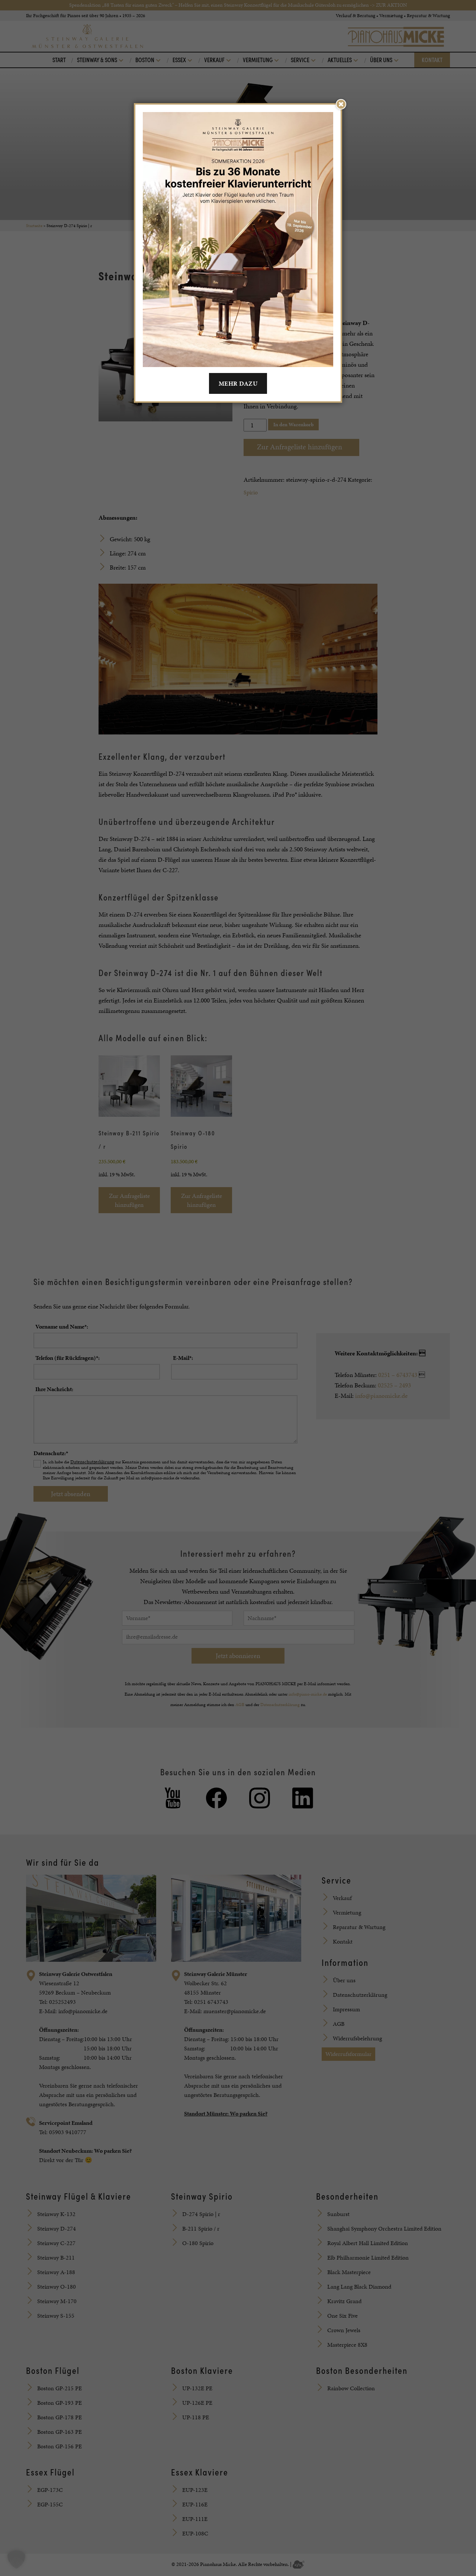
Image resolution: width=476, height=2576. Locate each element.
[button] (16, 2560)
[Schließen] (341, 104)
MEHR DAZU (238, 383)
